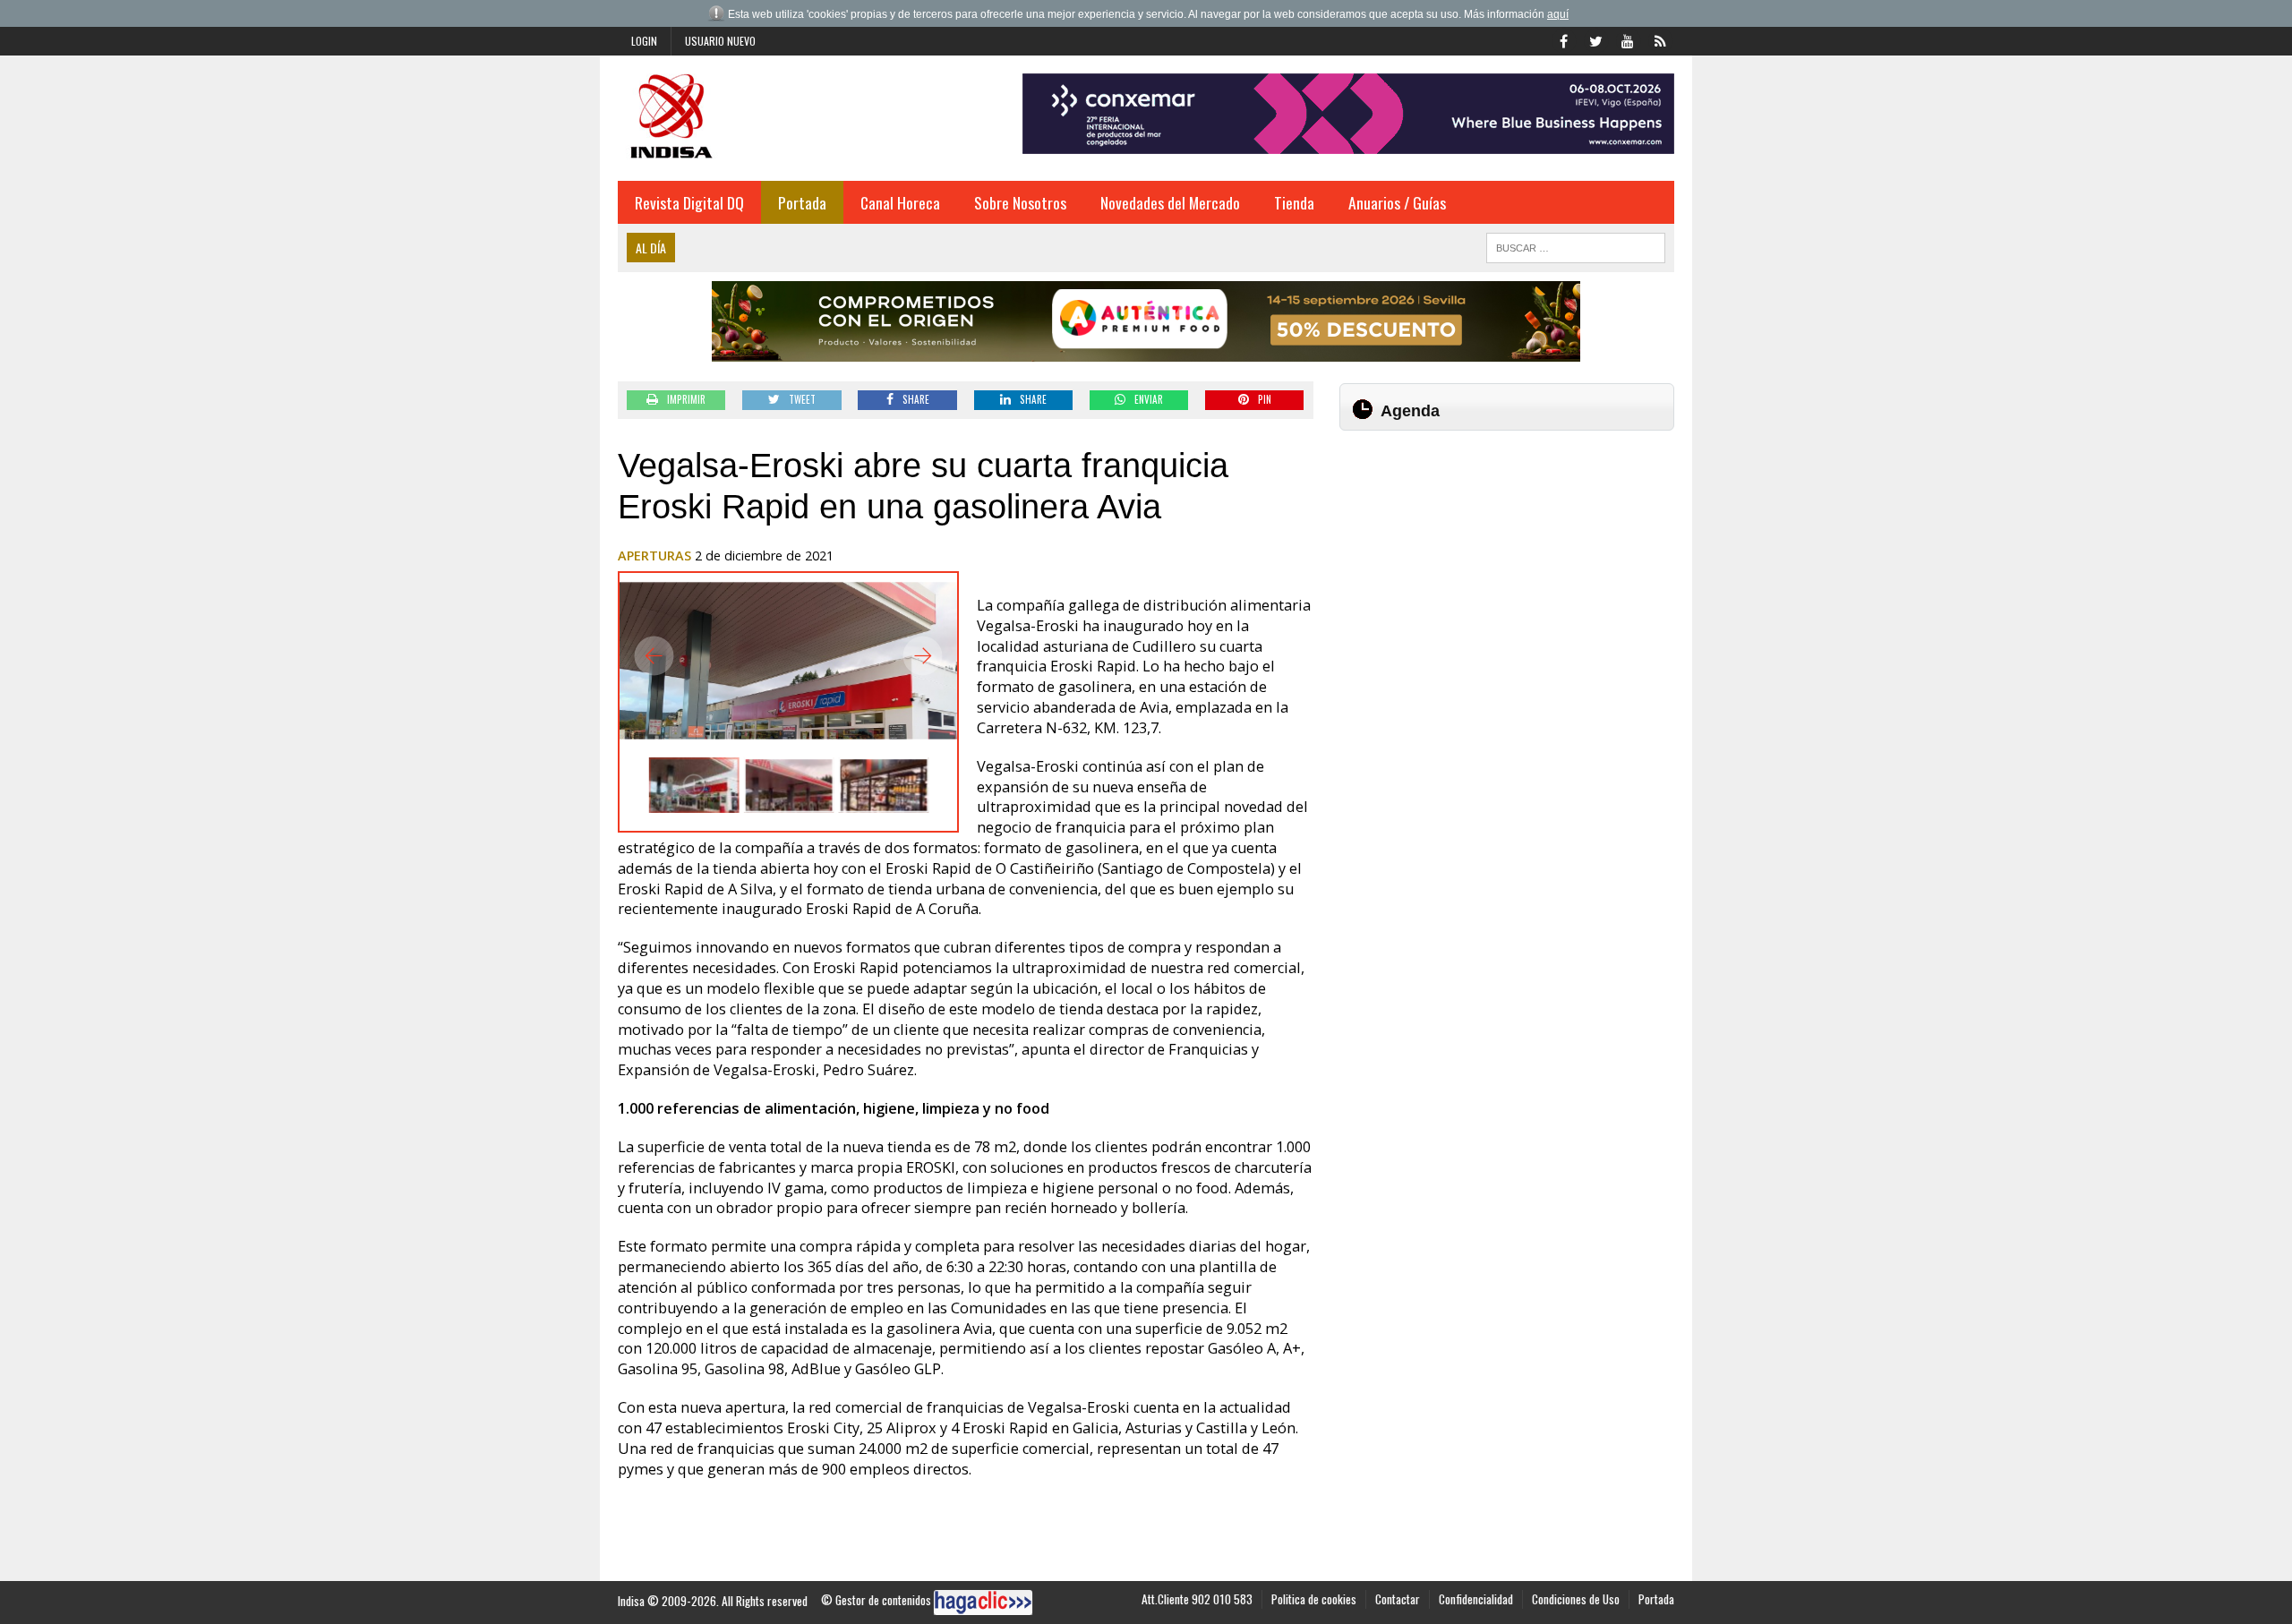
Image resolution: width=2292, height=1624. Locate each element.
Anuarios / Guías (1397, 202)
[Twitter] (1595, 39)
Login (644, 41)
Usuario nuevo (720, 41)
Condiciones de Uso (1576, 1599)
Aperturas (654, 556)
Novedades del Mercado (1170, 202)
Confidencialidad (1476, 1599)
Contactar (1398, 1599)
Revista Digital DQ (689, 202)
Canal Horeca (900, 202)
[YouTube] (1628, 39)
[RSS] (1660, 39)
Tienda (1294, 202)
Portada (802, 202)
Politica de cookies (1314, 1599)
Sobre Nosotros (1020, 202)
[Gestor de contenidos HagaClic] (983, 1603)
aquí (1558, 14)
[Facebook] (1563, 39)
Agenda (1410, 411)
